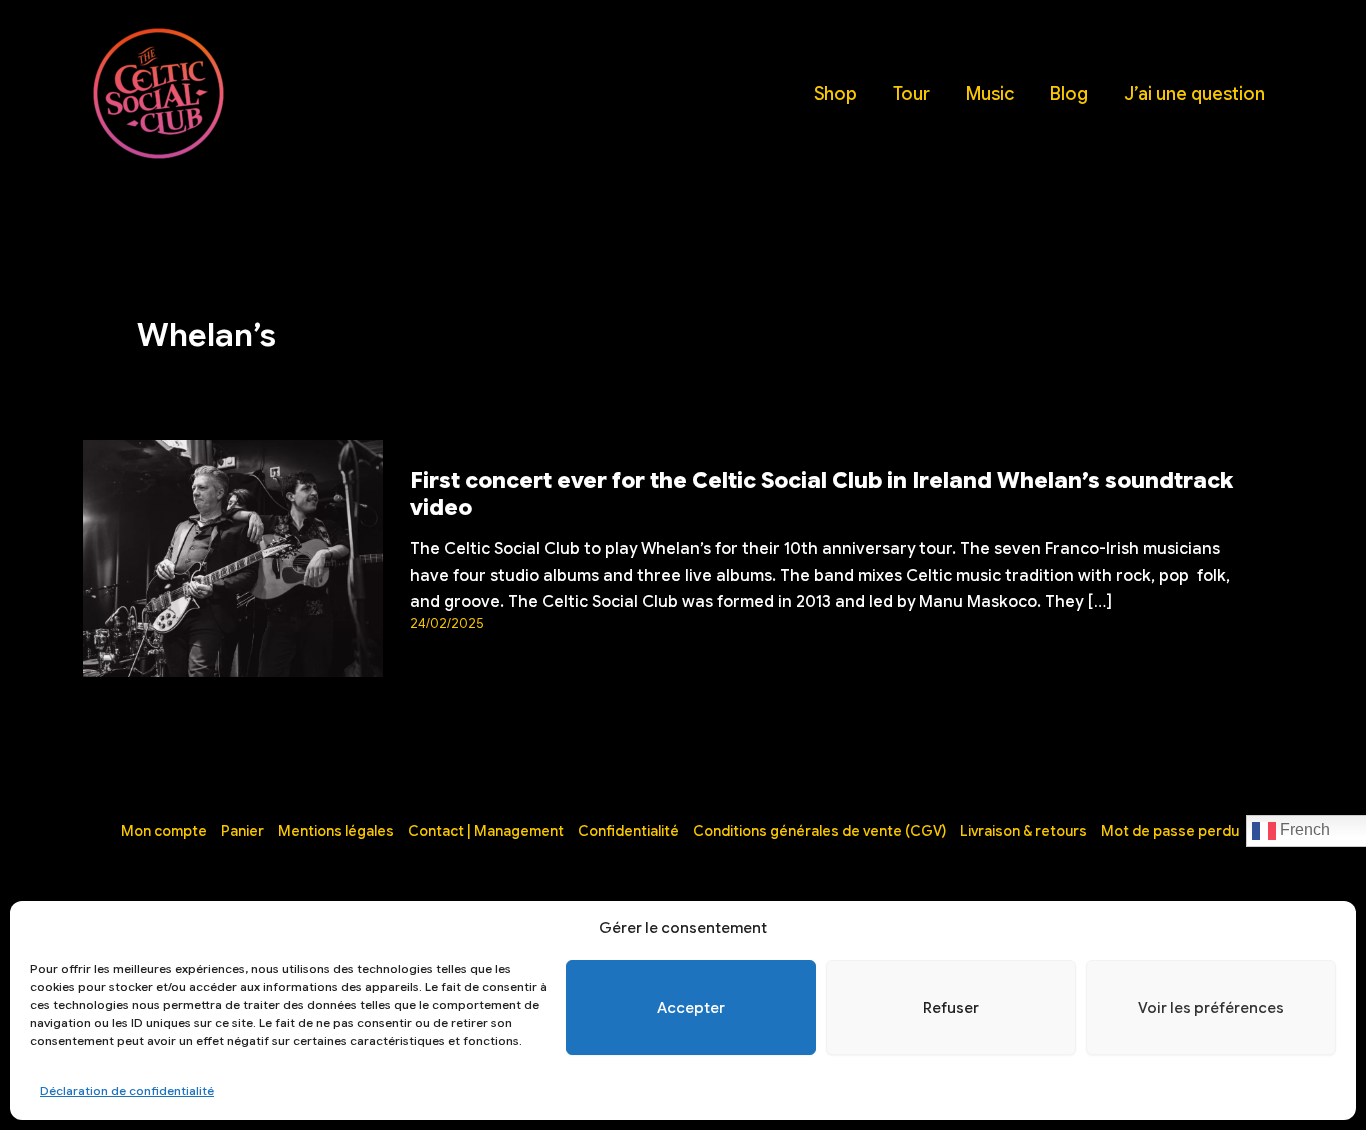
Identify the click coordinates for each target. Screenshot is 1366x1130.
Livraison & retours (1023, 831)
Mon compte (164, 831)
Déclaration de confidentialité (127, 1090)
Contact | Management (486, 831)
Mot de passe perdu (1170, 831)
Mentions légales (336, 831)
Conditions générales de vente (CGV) (819, 831)
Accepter (691, 1008)
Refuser (951, 1008)
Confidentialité (628, 831)
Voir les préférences (1211, 1008)
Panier (242, 831)
